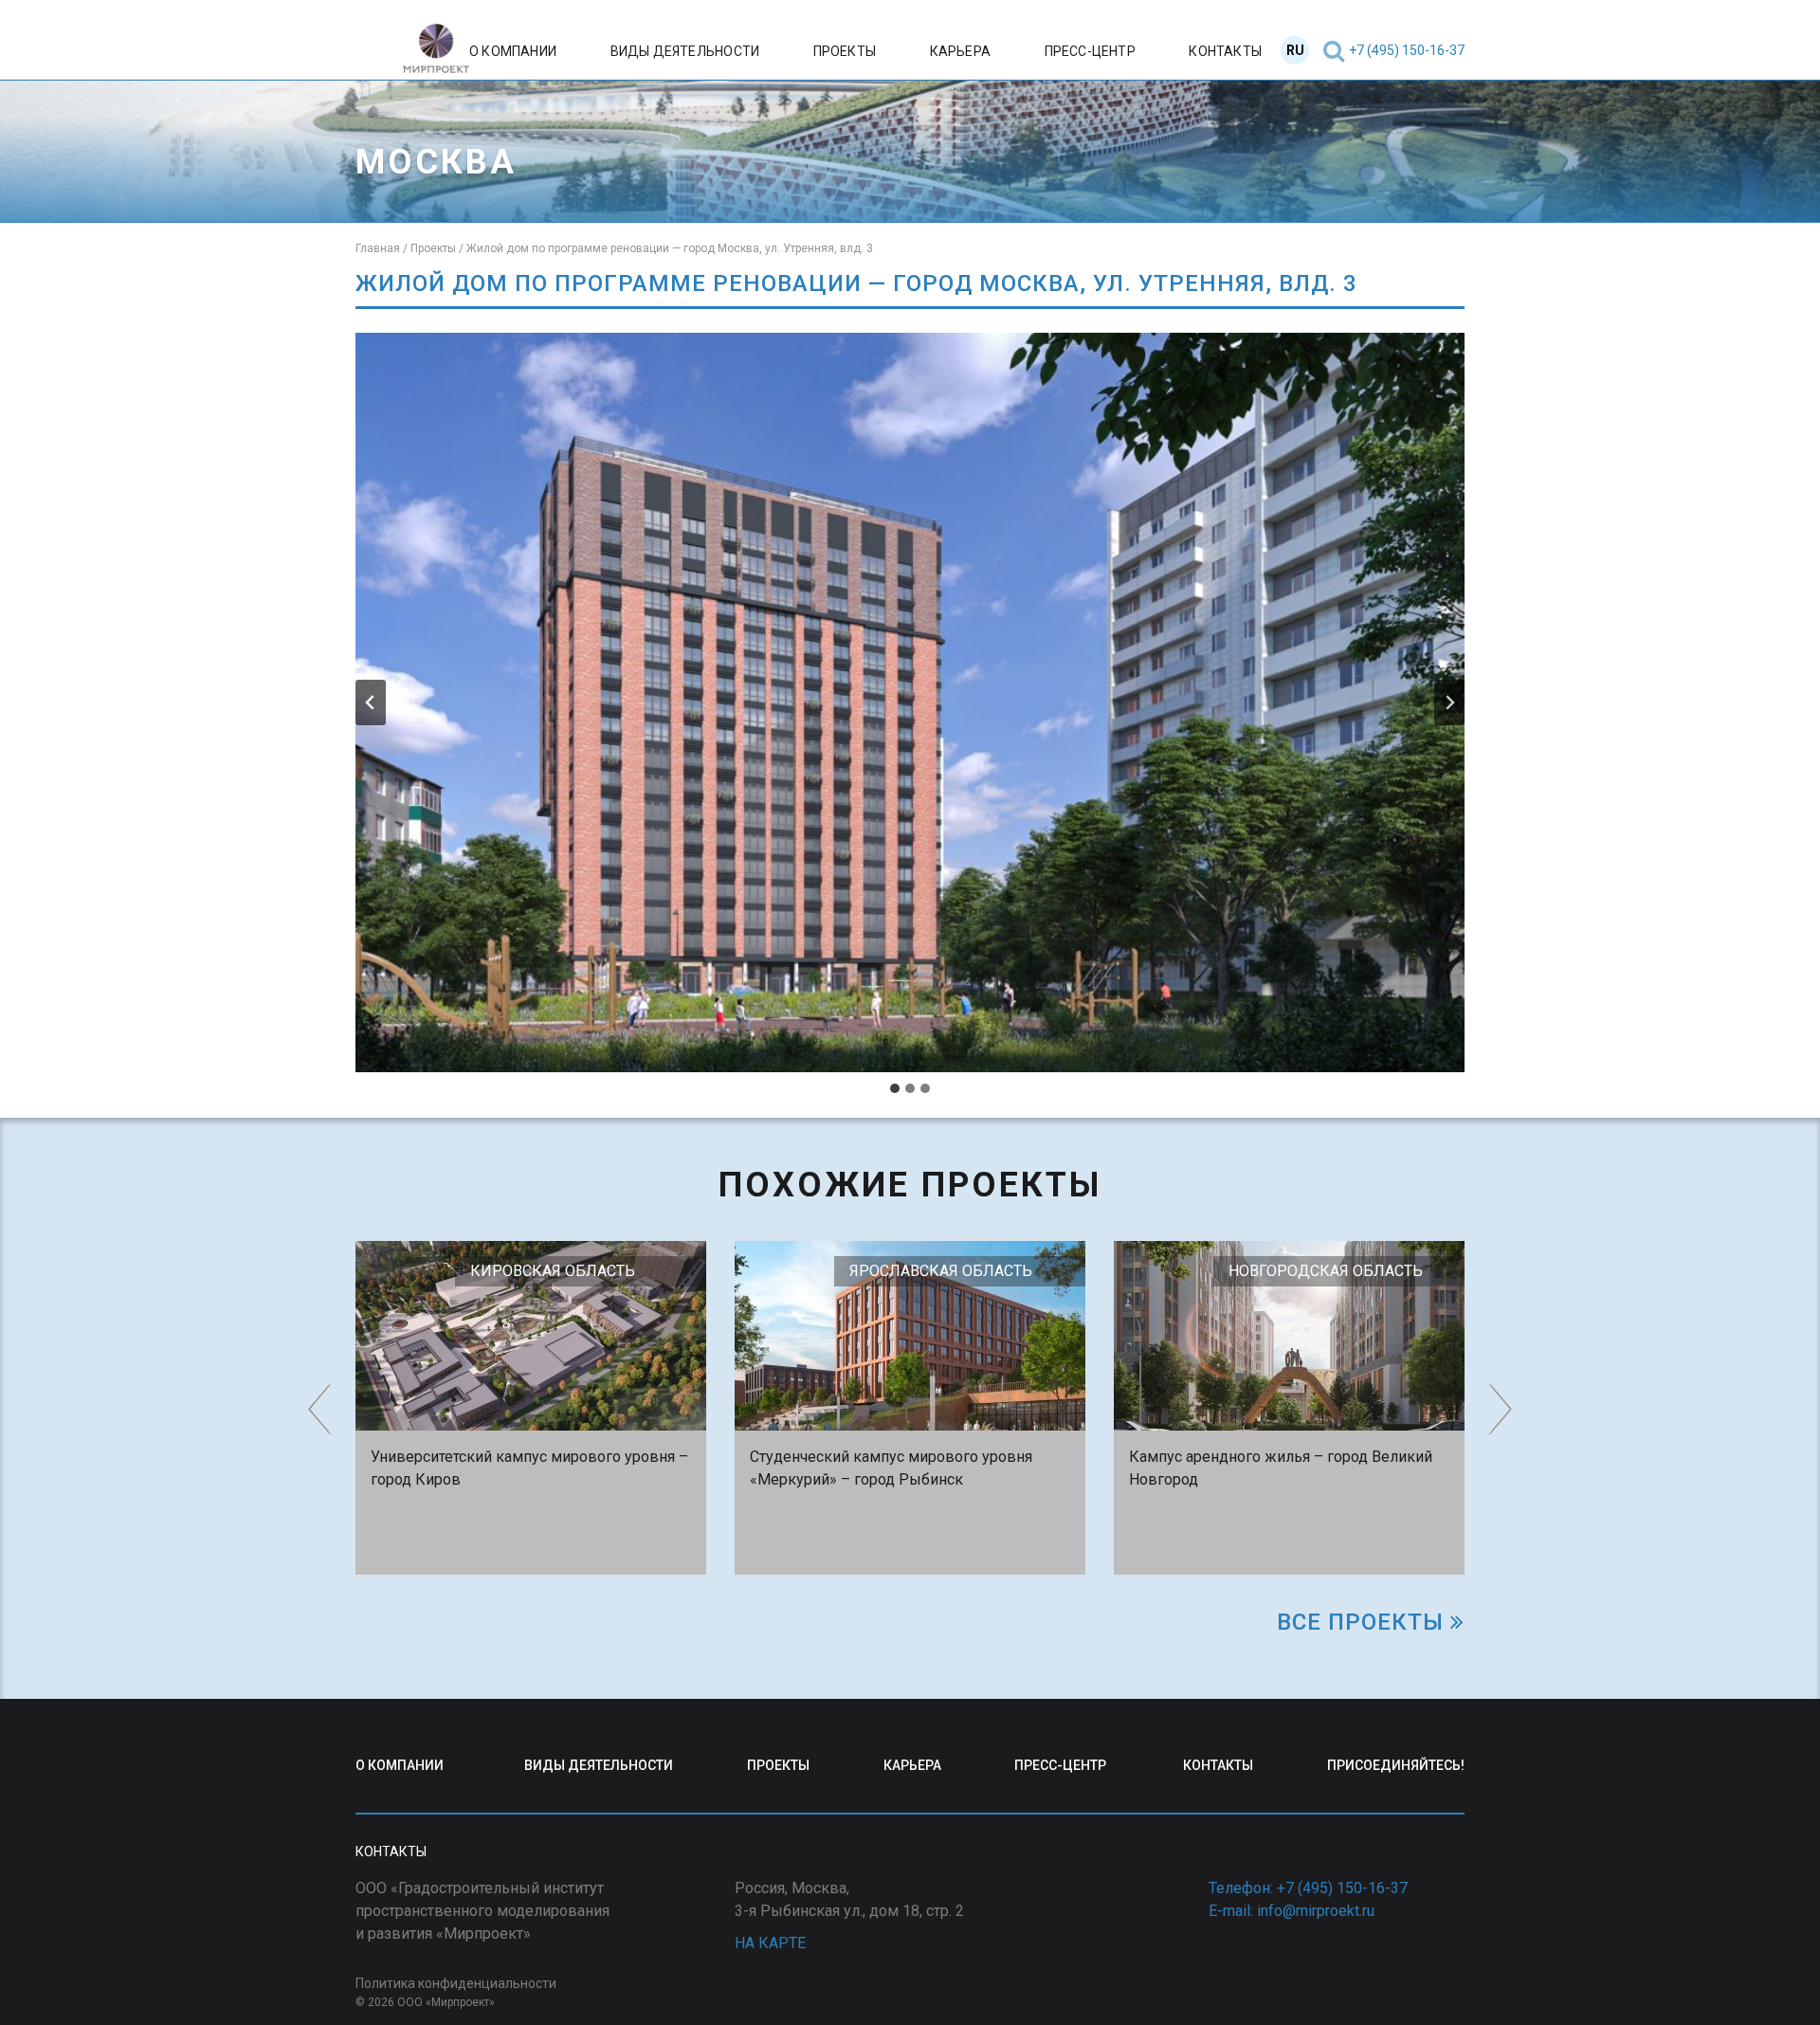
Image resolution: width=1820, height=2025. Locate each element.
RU (1295, 50)
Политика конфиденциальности (456, 1983)
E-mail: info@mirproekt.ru (1292, 1911)
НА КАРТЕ (770, 1943)
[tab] (895, 1088)
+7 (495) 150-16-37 (1407, 50)
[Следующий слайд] (1449, 702)
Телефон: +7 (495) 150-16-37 (1308, 1888)
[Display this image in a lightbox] (910, 702)
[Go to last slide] (371, 702)
